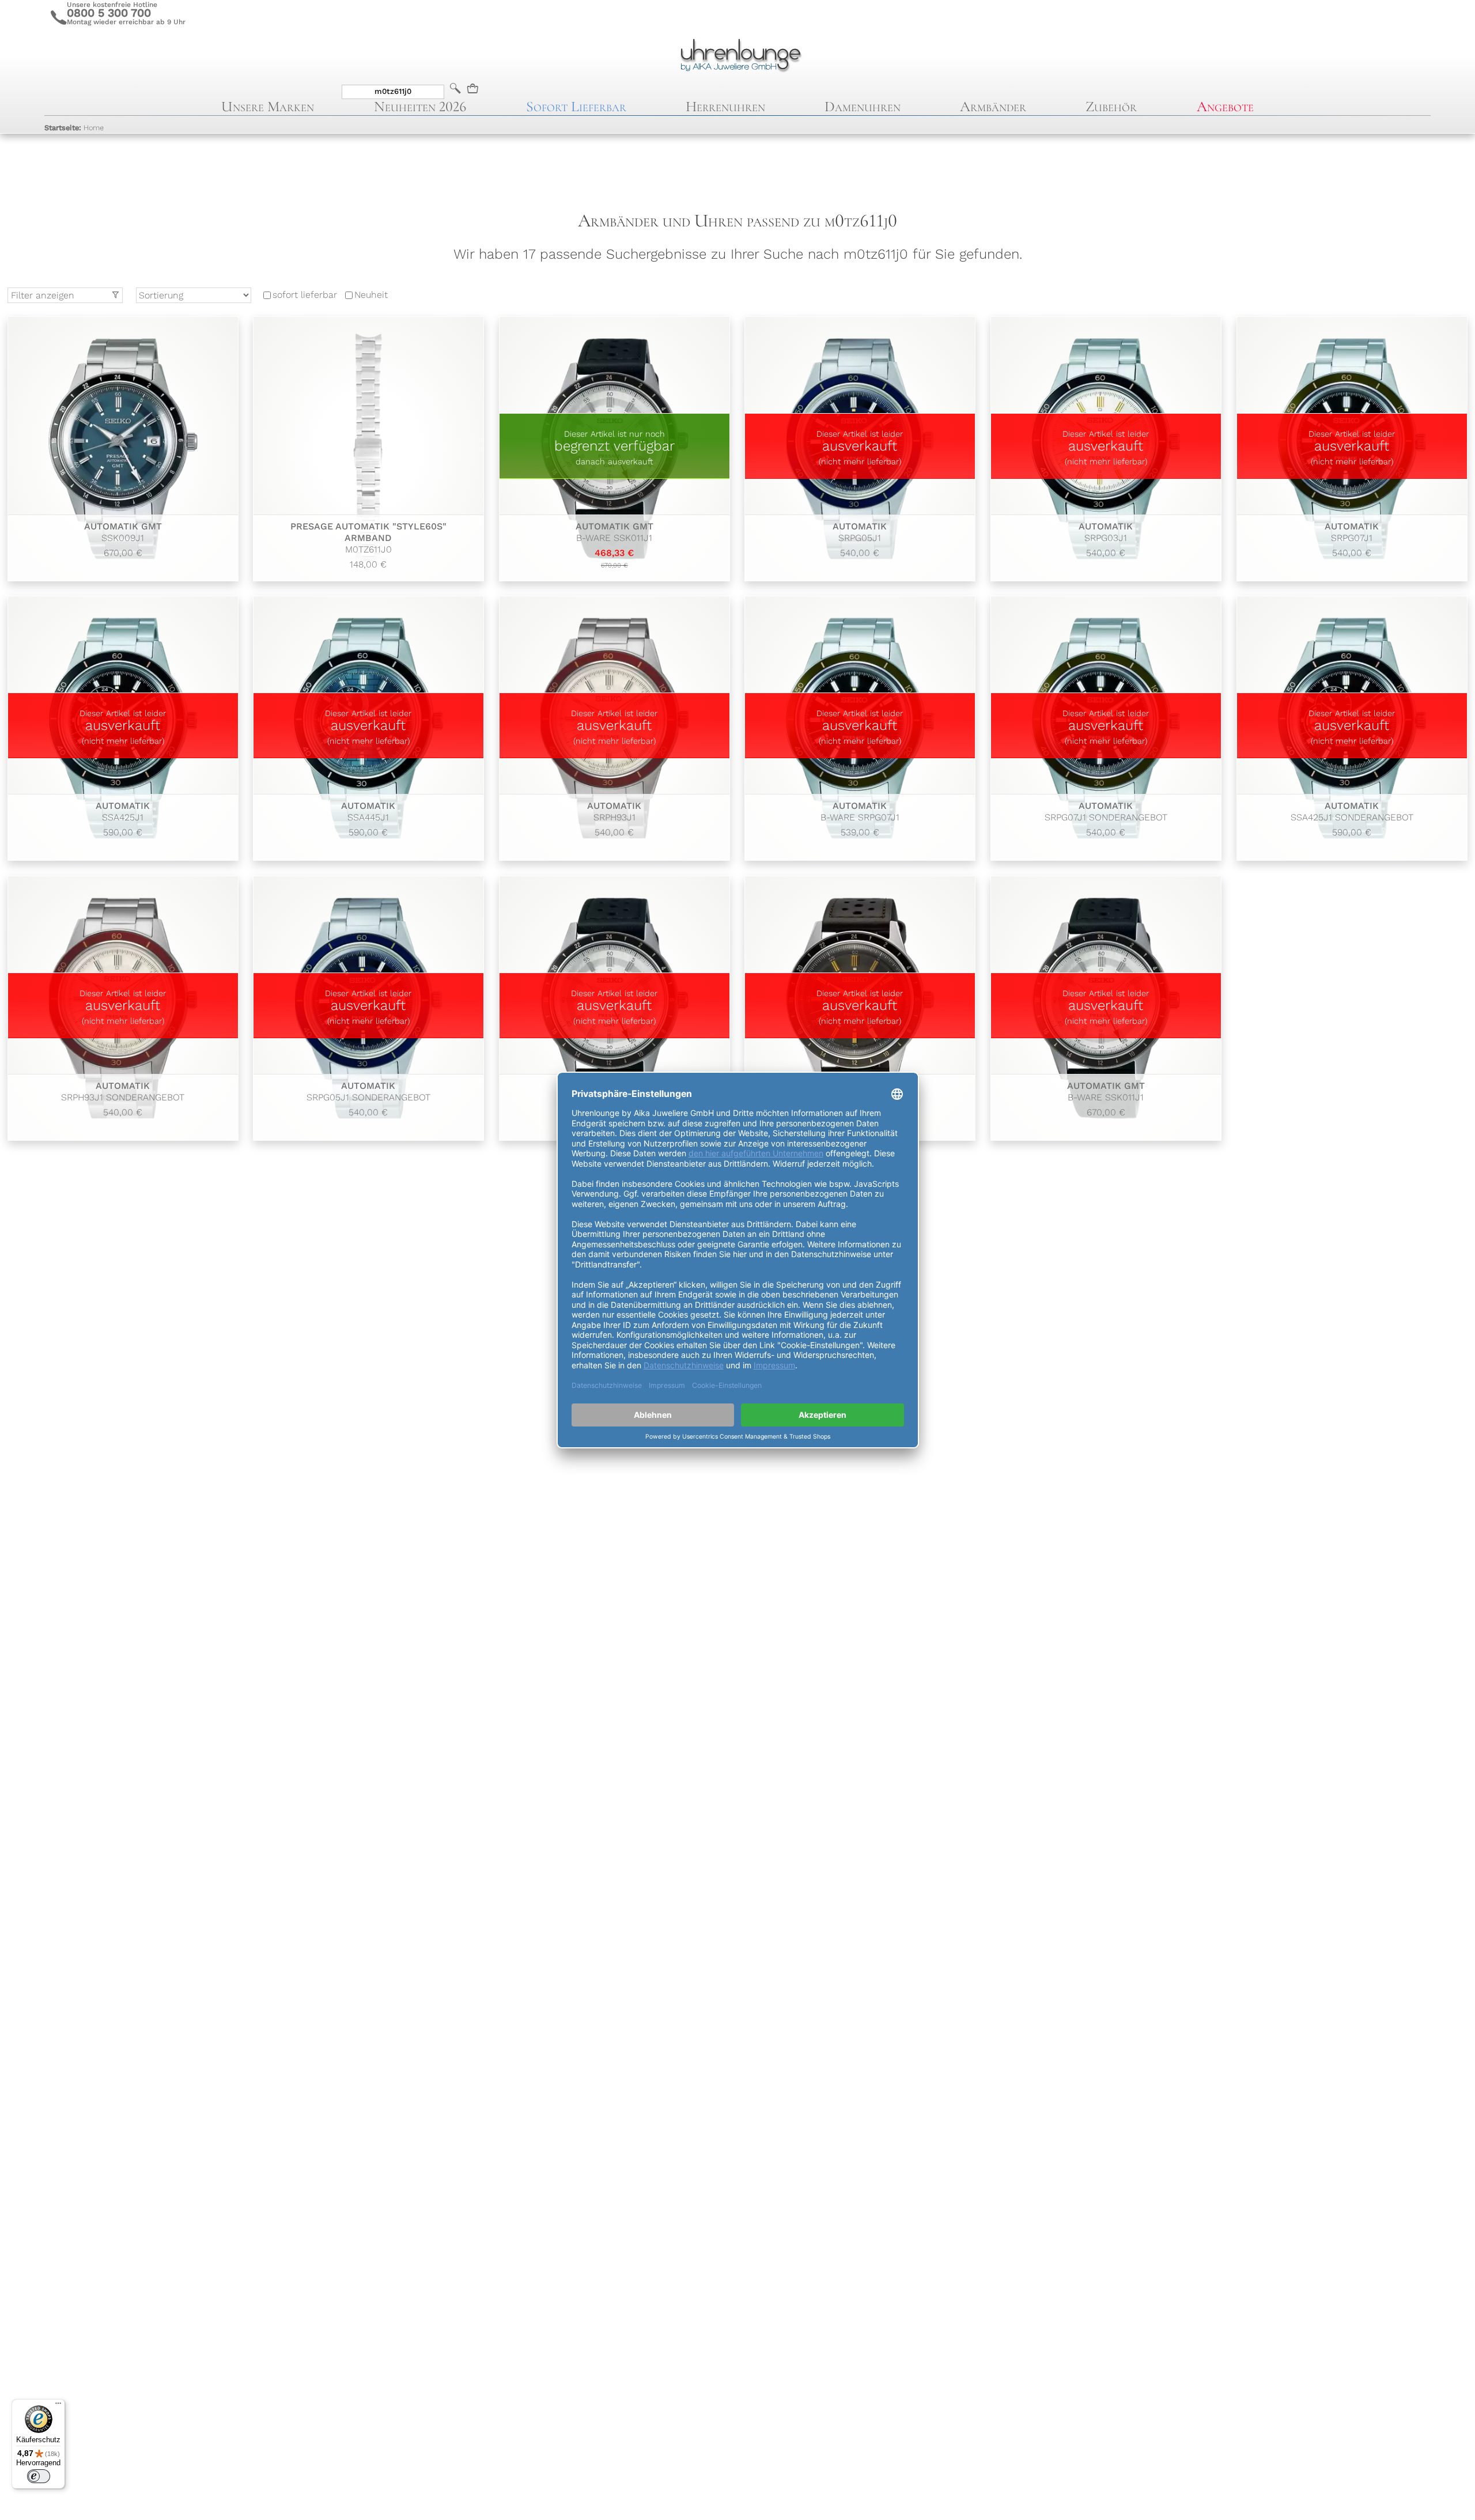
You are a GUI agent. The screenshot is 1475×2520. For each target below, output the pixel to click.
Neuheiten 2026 (420, 106)
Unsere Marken (268, 106)
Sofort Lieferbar (576, 106)
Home (74, 128)
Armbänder (993, 106)
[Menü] (58, 2406)
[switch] (39, 2476)
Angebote (1225, 106)
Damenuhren (863, 106)
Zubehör (1111, 106)
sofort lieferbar (305, 295)
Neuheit (371, 295)
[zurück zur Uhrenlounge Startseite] (737, 54)
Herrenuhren (725, 106)
